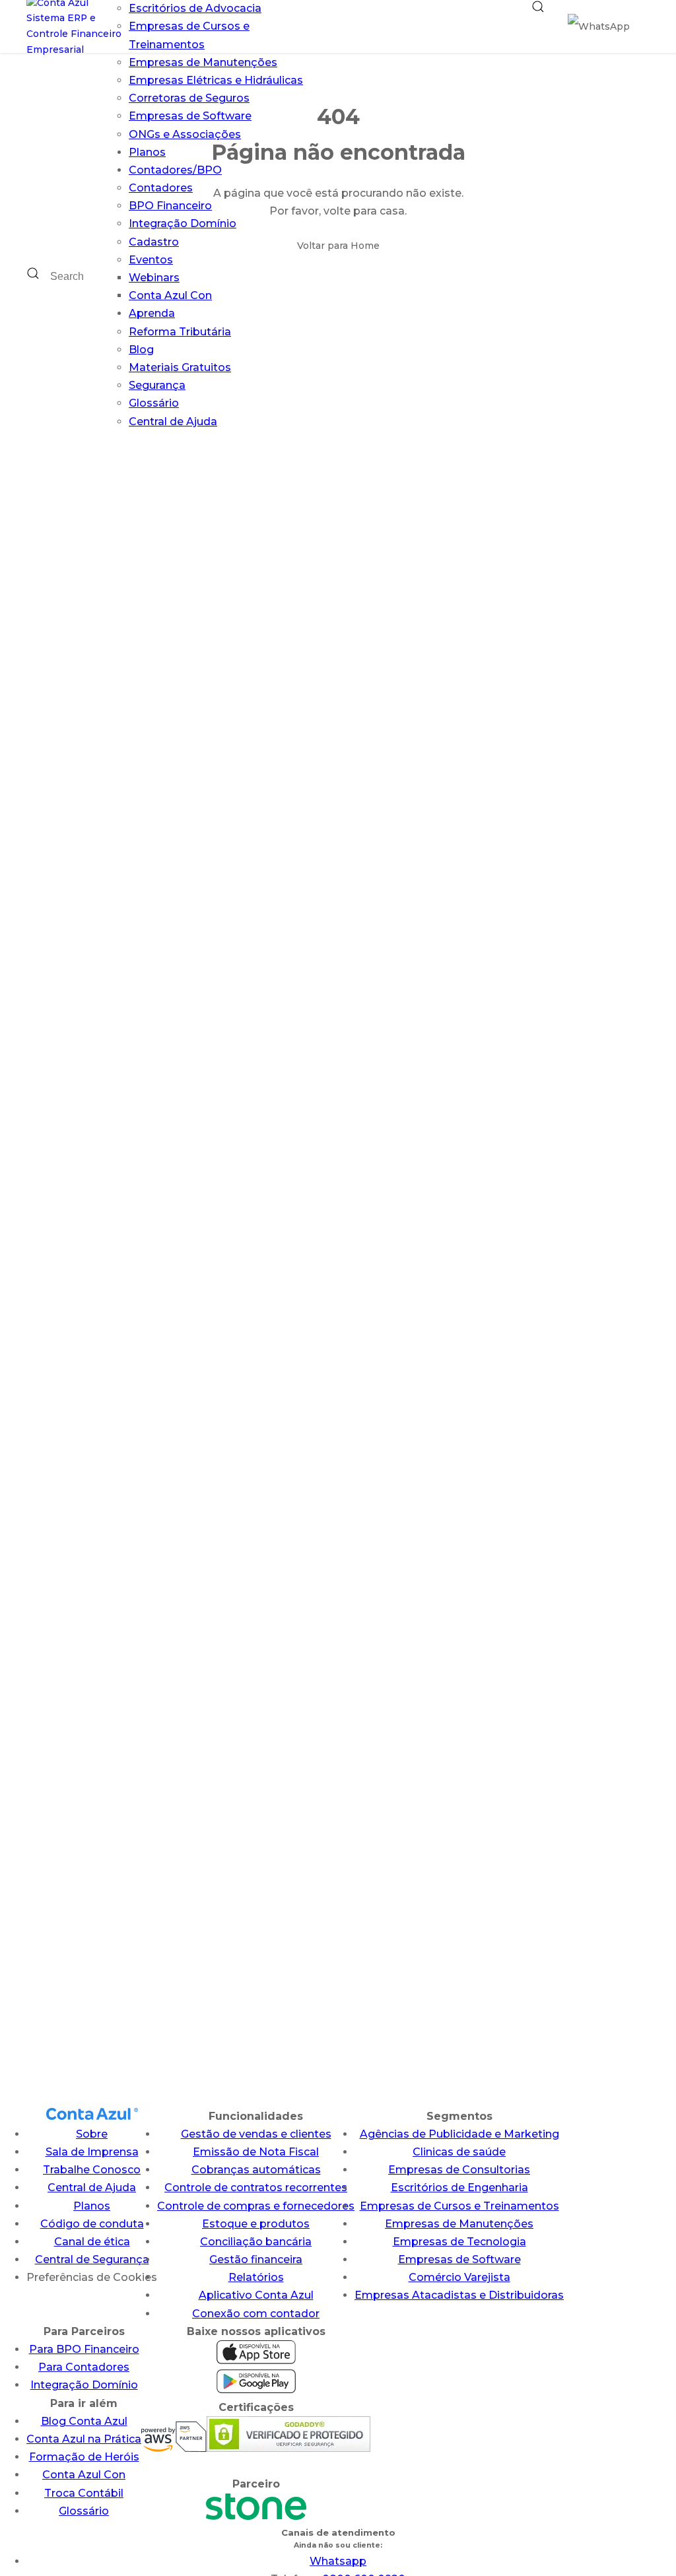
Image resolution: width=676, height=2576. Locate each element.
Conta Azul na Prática (84, 2439)
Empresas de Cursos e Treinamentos (459, 2206)
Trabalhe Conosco (92, 2170)
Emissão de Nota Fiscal (256, 2152)
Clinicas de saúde (459, 2152)
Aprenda (152, 313)
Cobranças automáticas (256, 2170)
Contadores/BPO (175, 170)
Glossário (154, 403)
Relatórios (256, 2277)
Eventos (151, 260)
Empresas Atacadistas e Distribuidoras (459, 2295)
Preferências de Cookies (92, 2277)
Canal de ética (92, 2242)
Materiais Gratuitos (180, 367)
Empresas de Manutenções (203, 62)
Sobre (92, 2134)
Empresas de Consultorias (459, 2170)
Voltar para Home (338, 246)
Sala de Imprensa (92, 2152)
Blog (141, 350)
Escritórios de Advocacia (195, 8)
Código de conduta (92, 2224)
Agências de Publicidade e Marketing (459, 2134)
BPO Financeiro (170, 206)
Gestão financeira (256, 2259)
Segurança (157, 385)
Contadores (161, 188)
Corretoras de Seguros (189, 98)
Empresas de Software (190, 116)
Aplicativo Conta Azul (256, 2295)
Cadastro (154, 242)
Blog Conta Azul (84, 2421)
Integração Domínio (183, 223)
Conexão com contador (256, 2314)
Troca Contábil (84, 2493)
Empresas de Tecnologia (459, 2242)
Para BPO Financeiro (84, 2349)
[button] (538, 26)
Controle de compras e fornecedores (256, 2206)
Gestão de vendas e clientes (256, 2134)
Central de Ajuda (173, 422)
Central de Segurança (92, 2259)
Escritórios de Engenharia (459, 2187)
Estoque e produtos (256, 2224)
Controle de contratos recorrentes (256, 2187)
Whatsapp (338, 2561)
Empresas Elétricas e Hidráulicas (216, 80)
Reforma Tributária (180, 332)
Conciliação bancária (256, 2242)
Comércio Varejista (459, 2277)
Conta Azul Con (170, 295)
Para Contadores (84, 2367)
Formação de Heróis (84, 2457)
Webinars (154, 278)
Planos (147, 152)
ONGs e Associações (185, 134)
